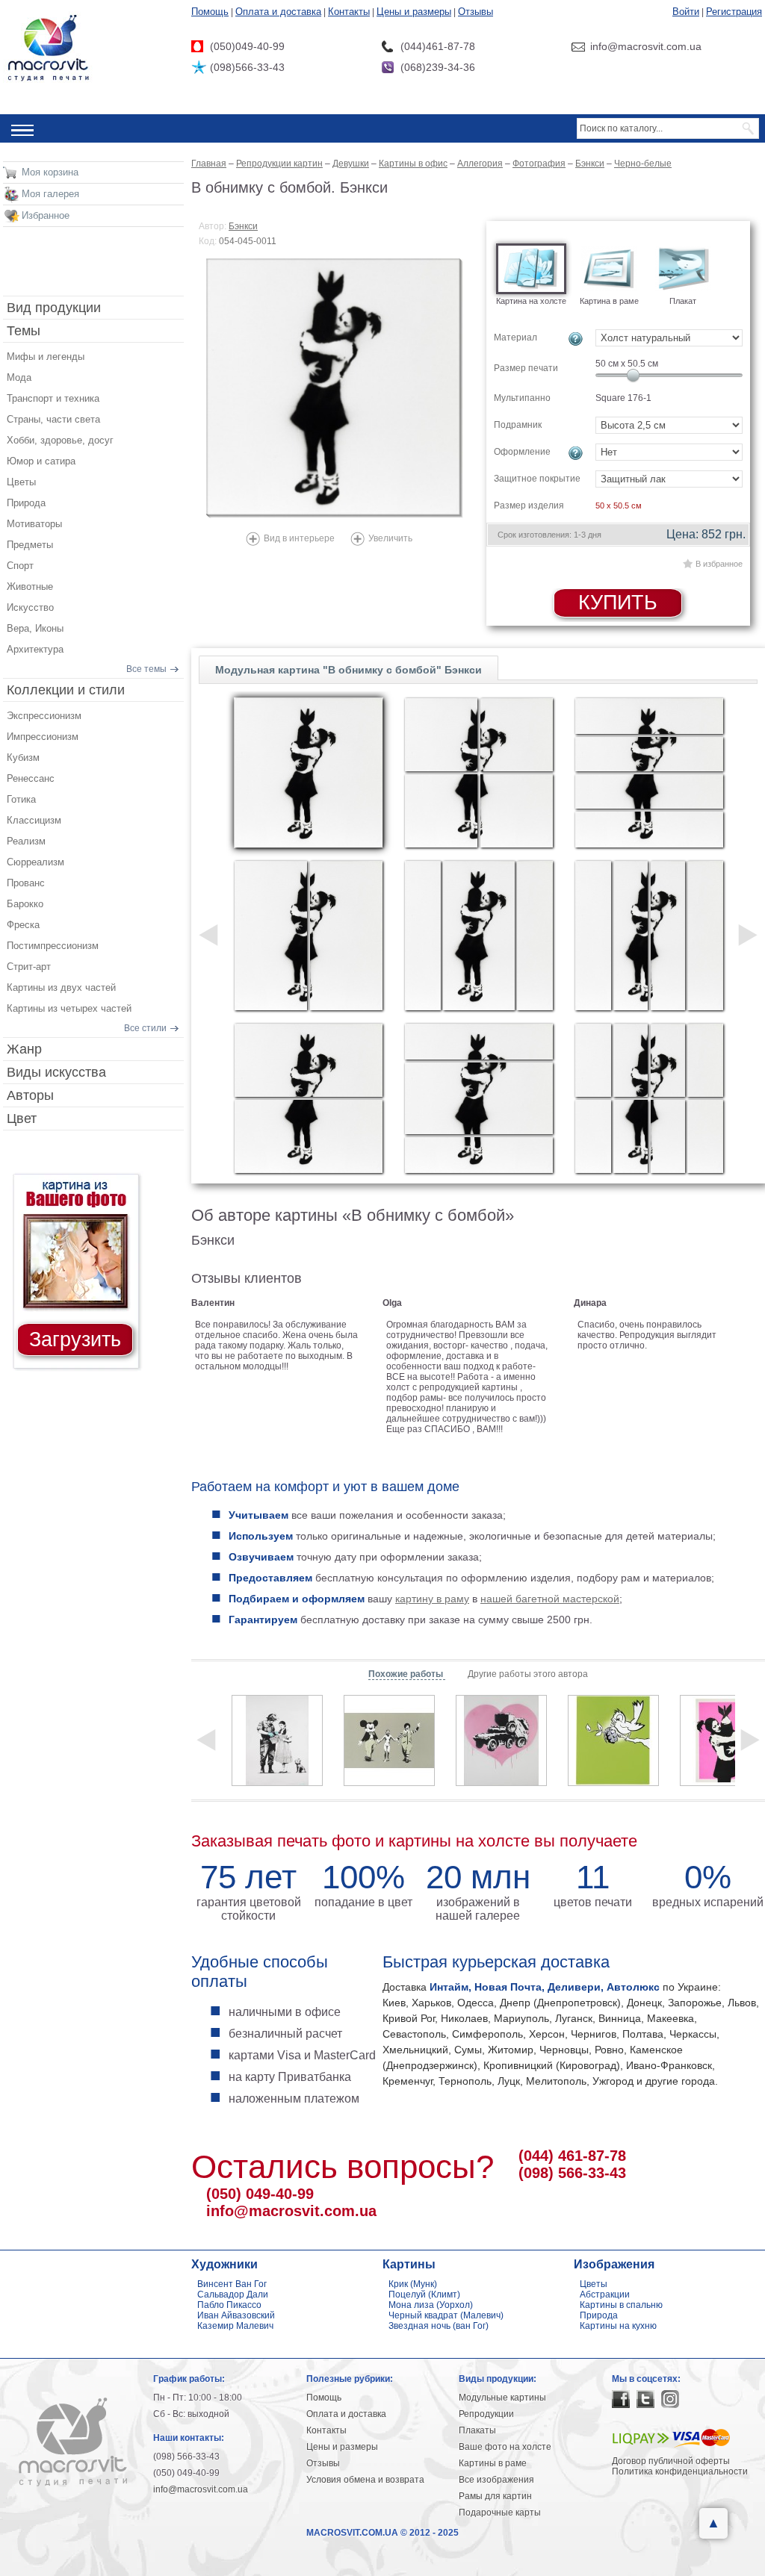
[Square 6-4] (649, 773)
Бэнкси (243, 226)
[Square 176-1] (309, 773)
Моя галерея (50, 194)
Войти (686, 12)
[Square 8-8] (649, 1098)
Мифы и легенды (46, 357)
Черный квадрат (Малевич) (446, 2315)
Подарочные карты (500, 2513)
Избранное (46, 215)
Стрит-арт (29, 967)
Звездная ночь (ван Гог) (439, 2326)
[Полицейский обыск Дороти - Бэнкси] (277, 1740)
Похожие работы (407, 1674)
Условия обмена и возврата (365, 2480)
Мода (19, 377)
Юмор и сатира (41, 461)
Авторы (30, 1095)
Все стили (145, 1028)
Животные (30, 587)
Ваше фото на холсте (505, 2447)
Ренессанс (31, 778)
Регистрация (734, 12)
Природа (26, 503)
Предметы (30, 545)
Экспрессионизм (44, 716)
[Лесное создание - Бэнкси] (613, 1740)
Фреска (23, 925)
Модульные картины (502, 2398)
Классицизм (34, 820)
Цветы (21, 482)
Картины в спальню (621, 2305)
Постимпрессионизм (53, 946)
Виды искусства (56, 1072)
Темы (24, 331)
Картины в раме (493, 2463)
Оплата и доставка (278, 12)
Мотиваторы (34, 524)
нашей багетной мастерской (550, 1599)
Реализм (26, 841)
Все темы (146, 669)
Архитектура (35, 649)
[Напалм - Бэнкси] (389, 1740)
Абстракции (605, 2295)
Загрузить (75, 1340)
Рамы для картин (495, 2496)
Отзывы (476, 12)
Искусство (30, 607)
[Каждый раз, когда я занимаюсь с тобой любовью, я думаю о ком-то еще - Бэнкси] (501, 1740)
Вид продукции (54, 308)
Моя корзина (50, 172)
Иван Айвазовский (236, 2315)
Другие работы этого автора (528, 1674)
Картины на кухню (618, 2326)
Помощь (210, 12)
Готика (21, 799)
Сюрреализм (35, 862)
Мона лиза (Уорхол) (431, 2305)
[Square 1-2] (309, 936)
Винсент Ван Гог (232, 2284)
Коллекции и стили (66, 690)
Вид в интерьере (299, 538)
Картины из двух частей (61, 987)
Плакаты (477, 2430)
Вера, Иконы (35, 628)
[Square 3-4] (479, 773)
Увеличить (390, 538)
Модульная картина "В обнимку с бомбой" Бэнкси (349, 670)
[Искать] (749, 128)
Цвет (22, 1119)
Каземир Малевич (235, 2326)
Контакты (349, 12)
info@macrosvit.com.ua (291, 2211)
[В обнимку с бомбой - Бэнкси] (335, 388)
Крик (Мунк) (413, 2284)
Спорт (20, 566)
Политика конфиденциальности (680, 2471)
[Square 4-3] (479, 936)
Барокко (25, 904)
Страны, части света (53, 419)
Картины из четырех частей (69, 1008)
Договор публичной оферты (671, 2461)
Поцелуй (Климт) (424, 2295)
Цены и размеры (414, 12)
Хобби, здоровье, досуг (60, 440)
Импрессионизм (43, 737)
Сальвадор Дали (233, 2295)
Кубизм (23, 757)
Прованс (26, 883)
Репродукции (486, 2414)
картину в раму (432, 1599)
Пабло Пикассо (229, 2305)
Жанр (24, 1049)
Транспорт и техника (53, 398)
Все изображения (496, 2480)
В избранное (719, 564)
